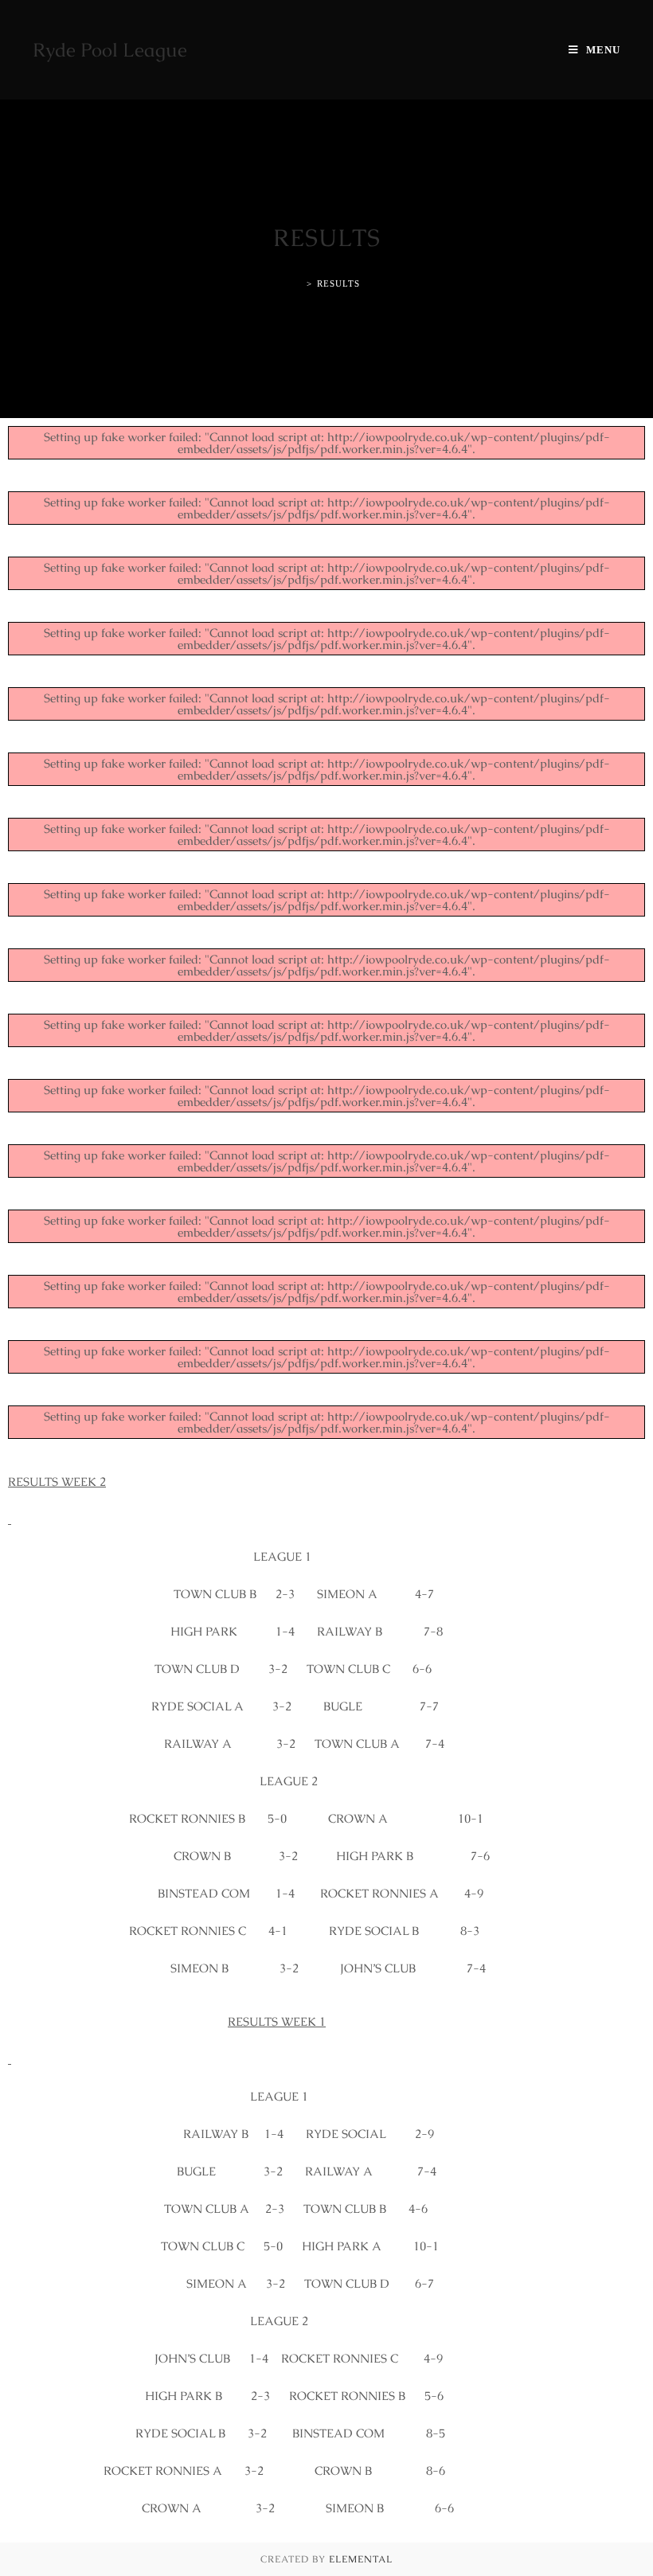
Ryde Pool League (110, 50)
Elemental (361, 2559)
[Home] (298, 283)
